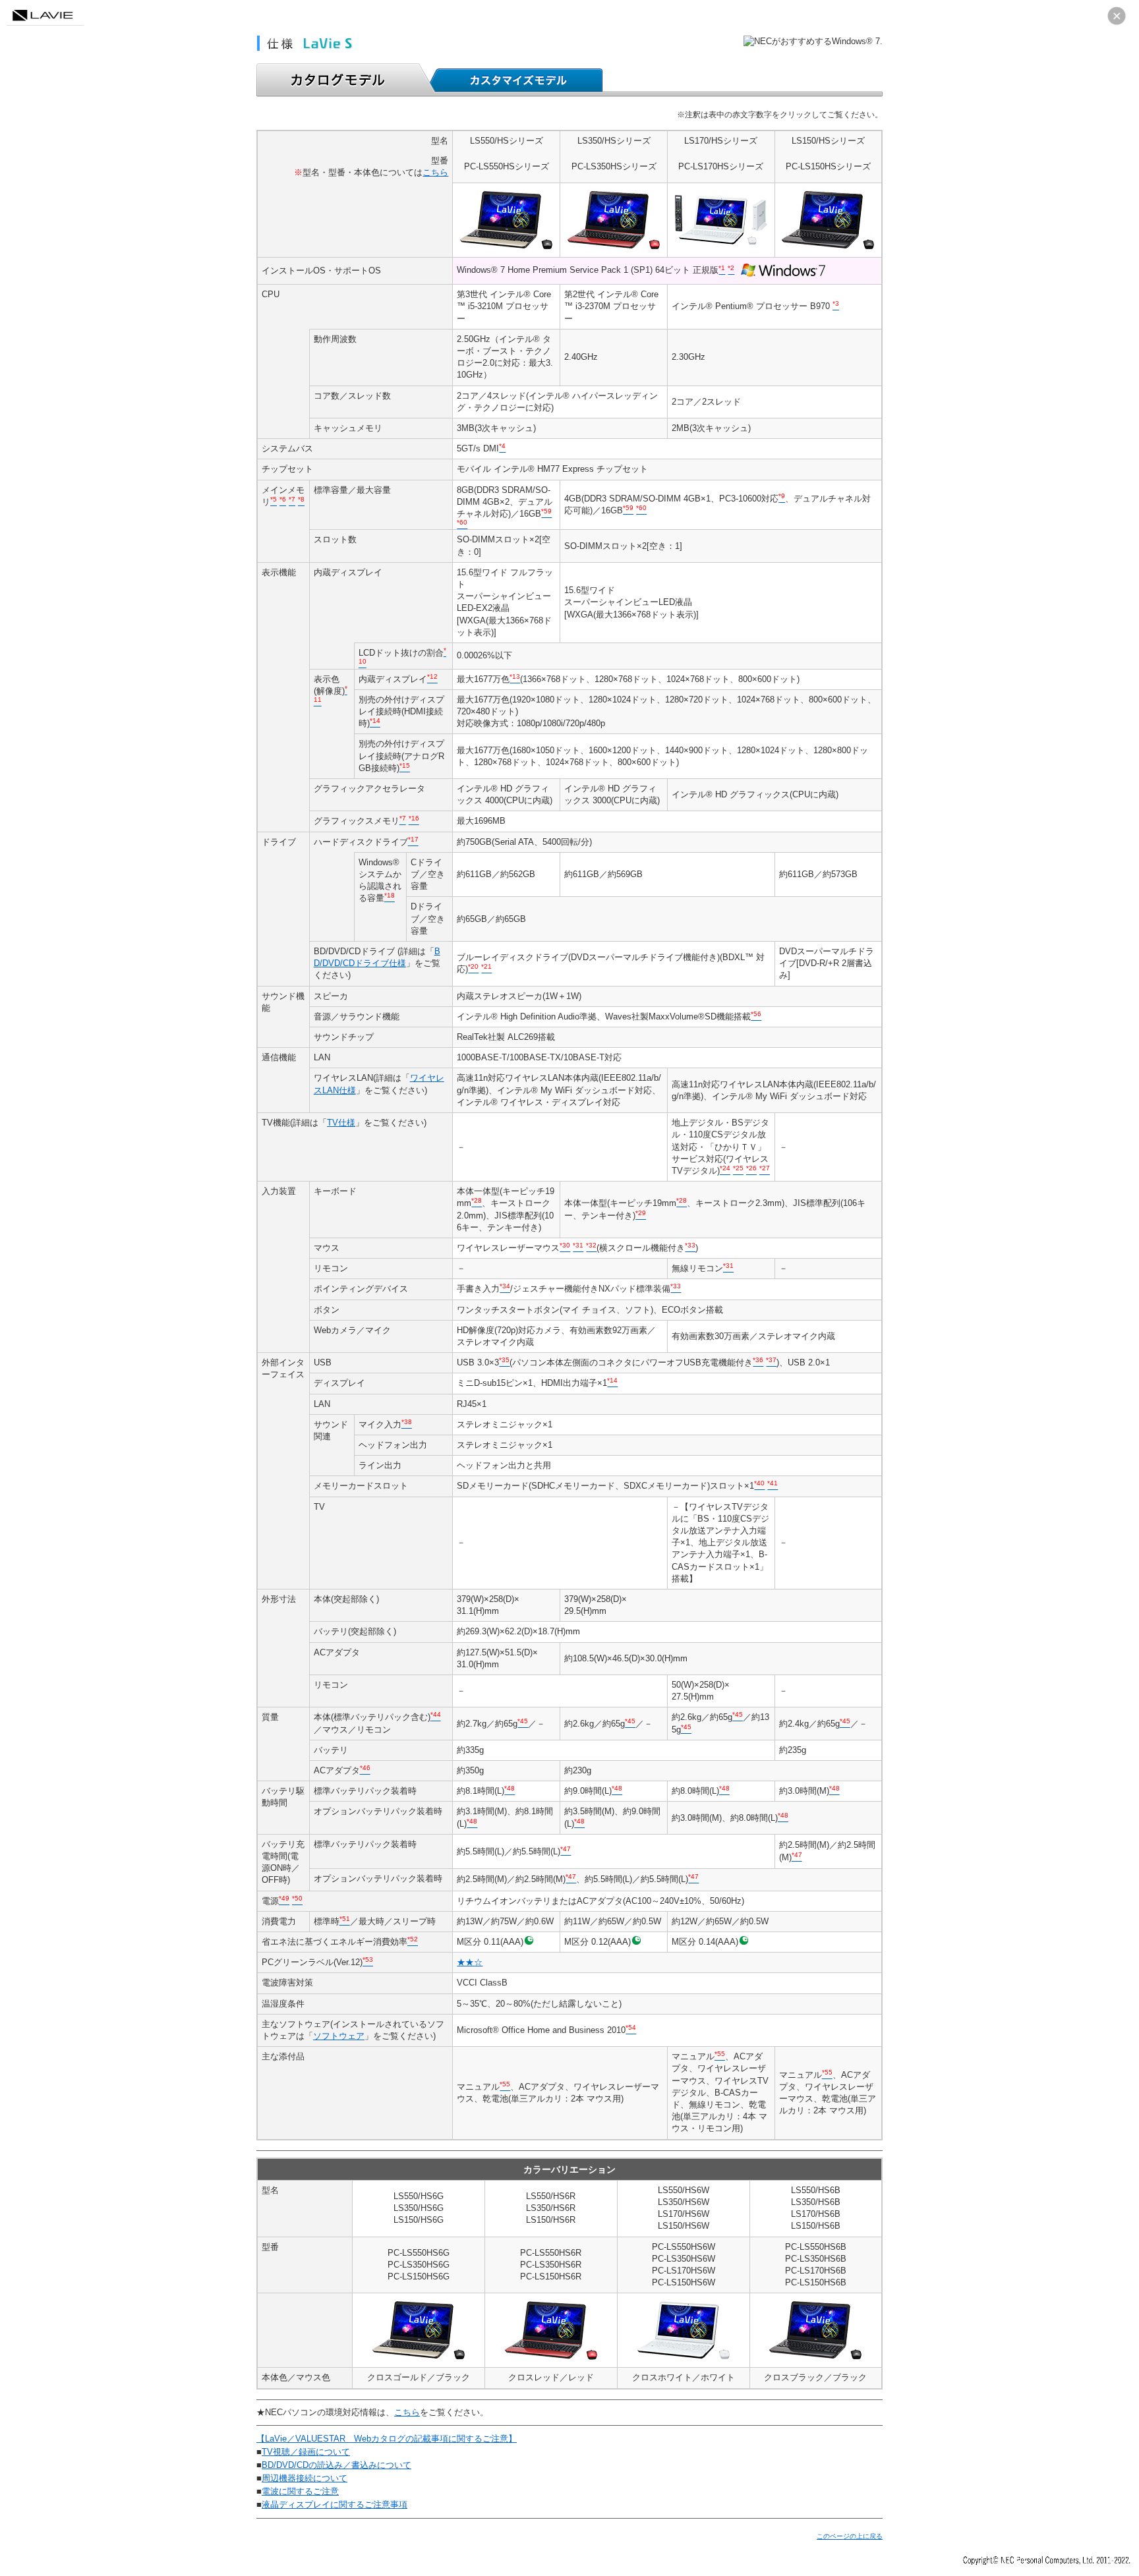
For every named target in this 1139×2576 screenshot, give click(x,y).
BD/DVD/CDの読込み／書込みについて (336, 2465)
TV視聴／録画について (306, 2452)
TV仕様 (341, 1123)
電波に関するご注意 (300, 2491)
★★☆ (470, 1962)
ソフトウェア (339, 2036)
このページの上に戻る (850, 2536)
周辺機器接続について (305, 2478)
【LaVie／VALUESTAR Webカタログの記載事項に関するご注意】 (387, 2439)
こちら (435, 172)
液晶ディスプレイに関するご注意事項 (335, 2504)
